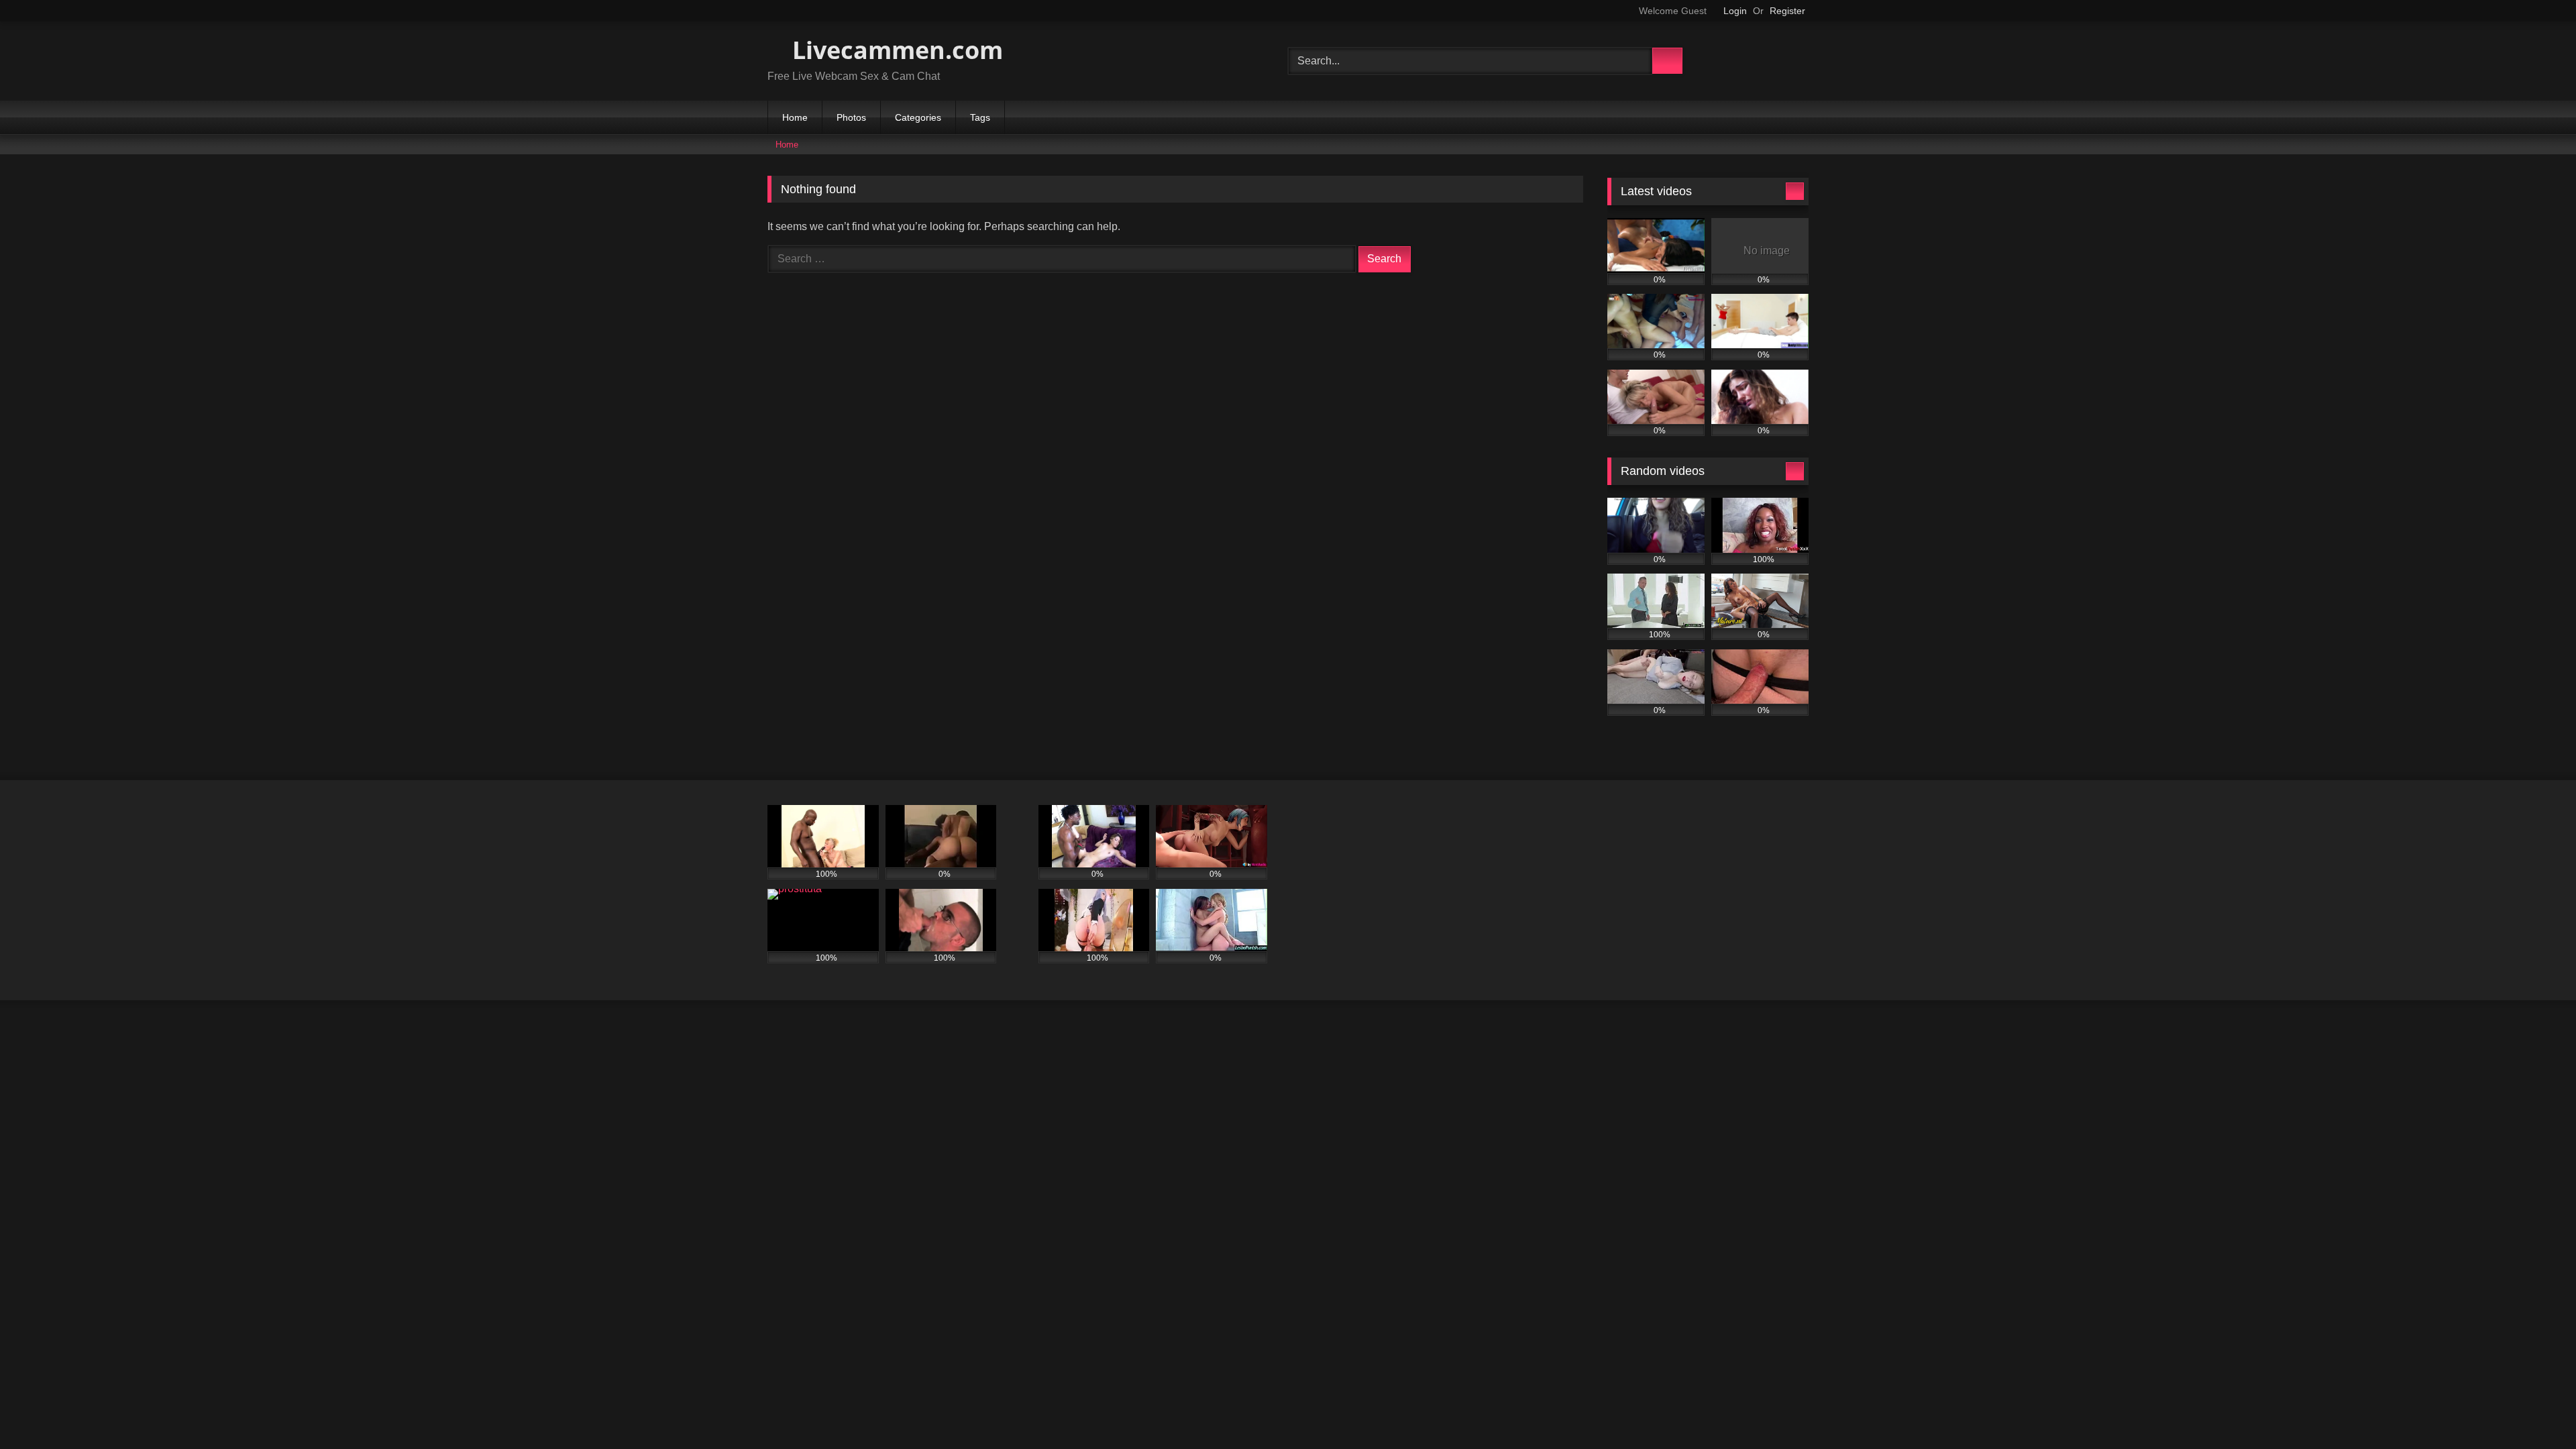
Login (1735, 11)
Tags (980, 117)
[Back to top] (2536, 1409)
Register (1787, 11)
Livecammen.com (895, 50)
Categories (918, 117)
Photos (851, 117)
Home (795, 117)
